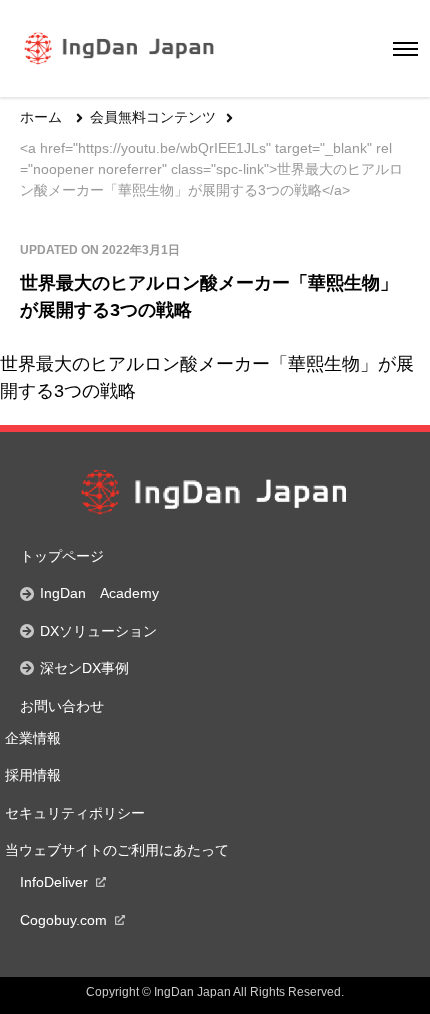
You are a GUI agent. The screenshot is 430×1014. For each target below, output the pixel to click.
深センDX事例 (84, 668)
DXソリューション (98, 631)
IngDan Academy (99, 593)
